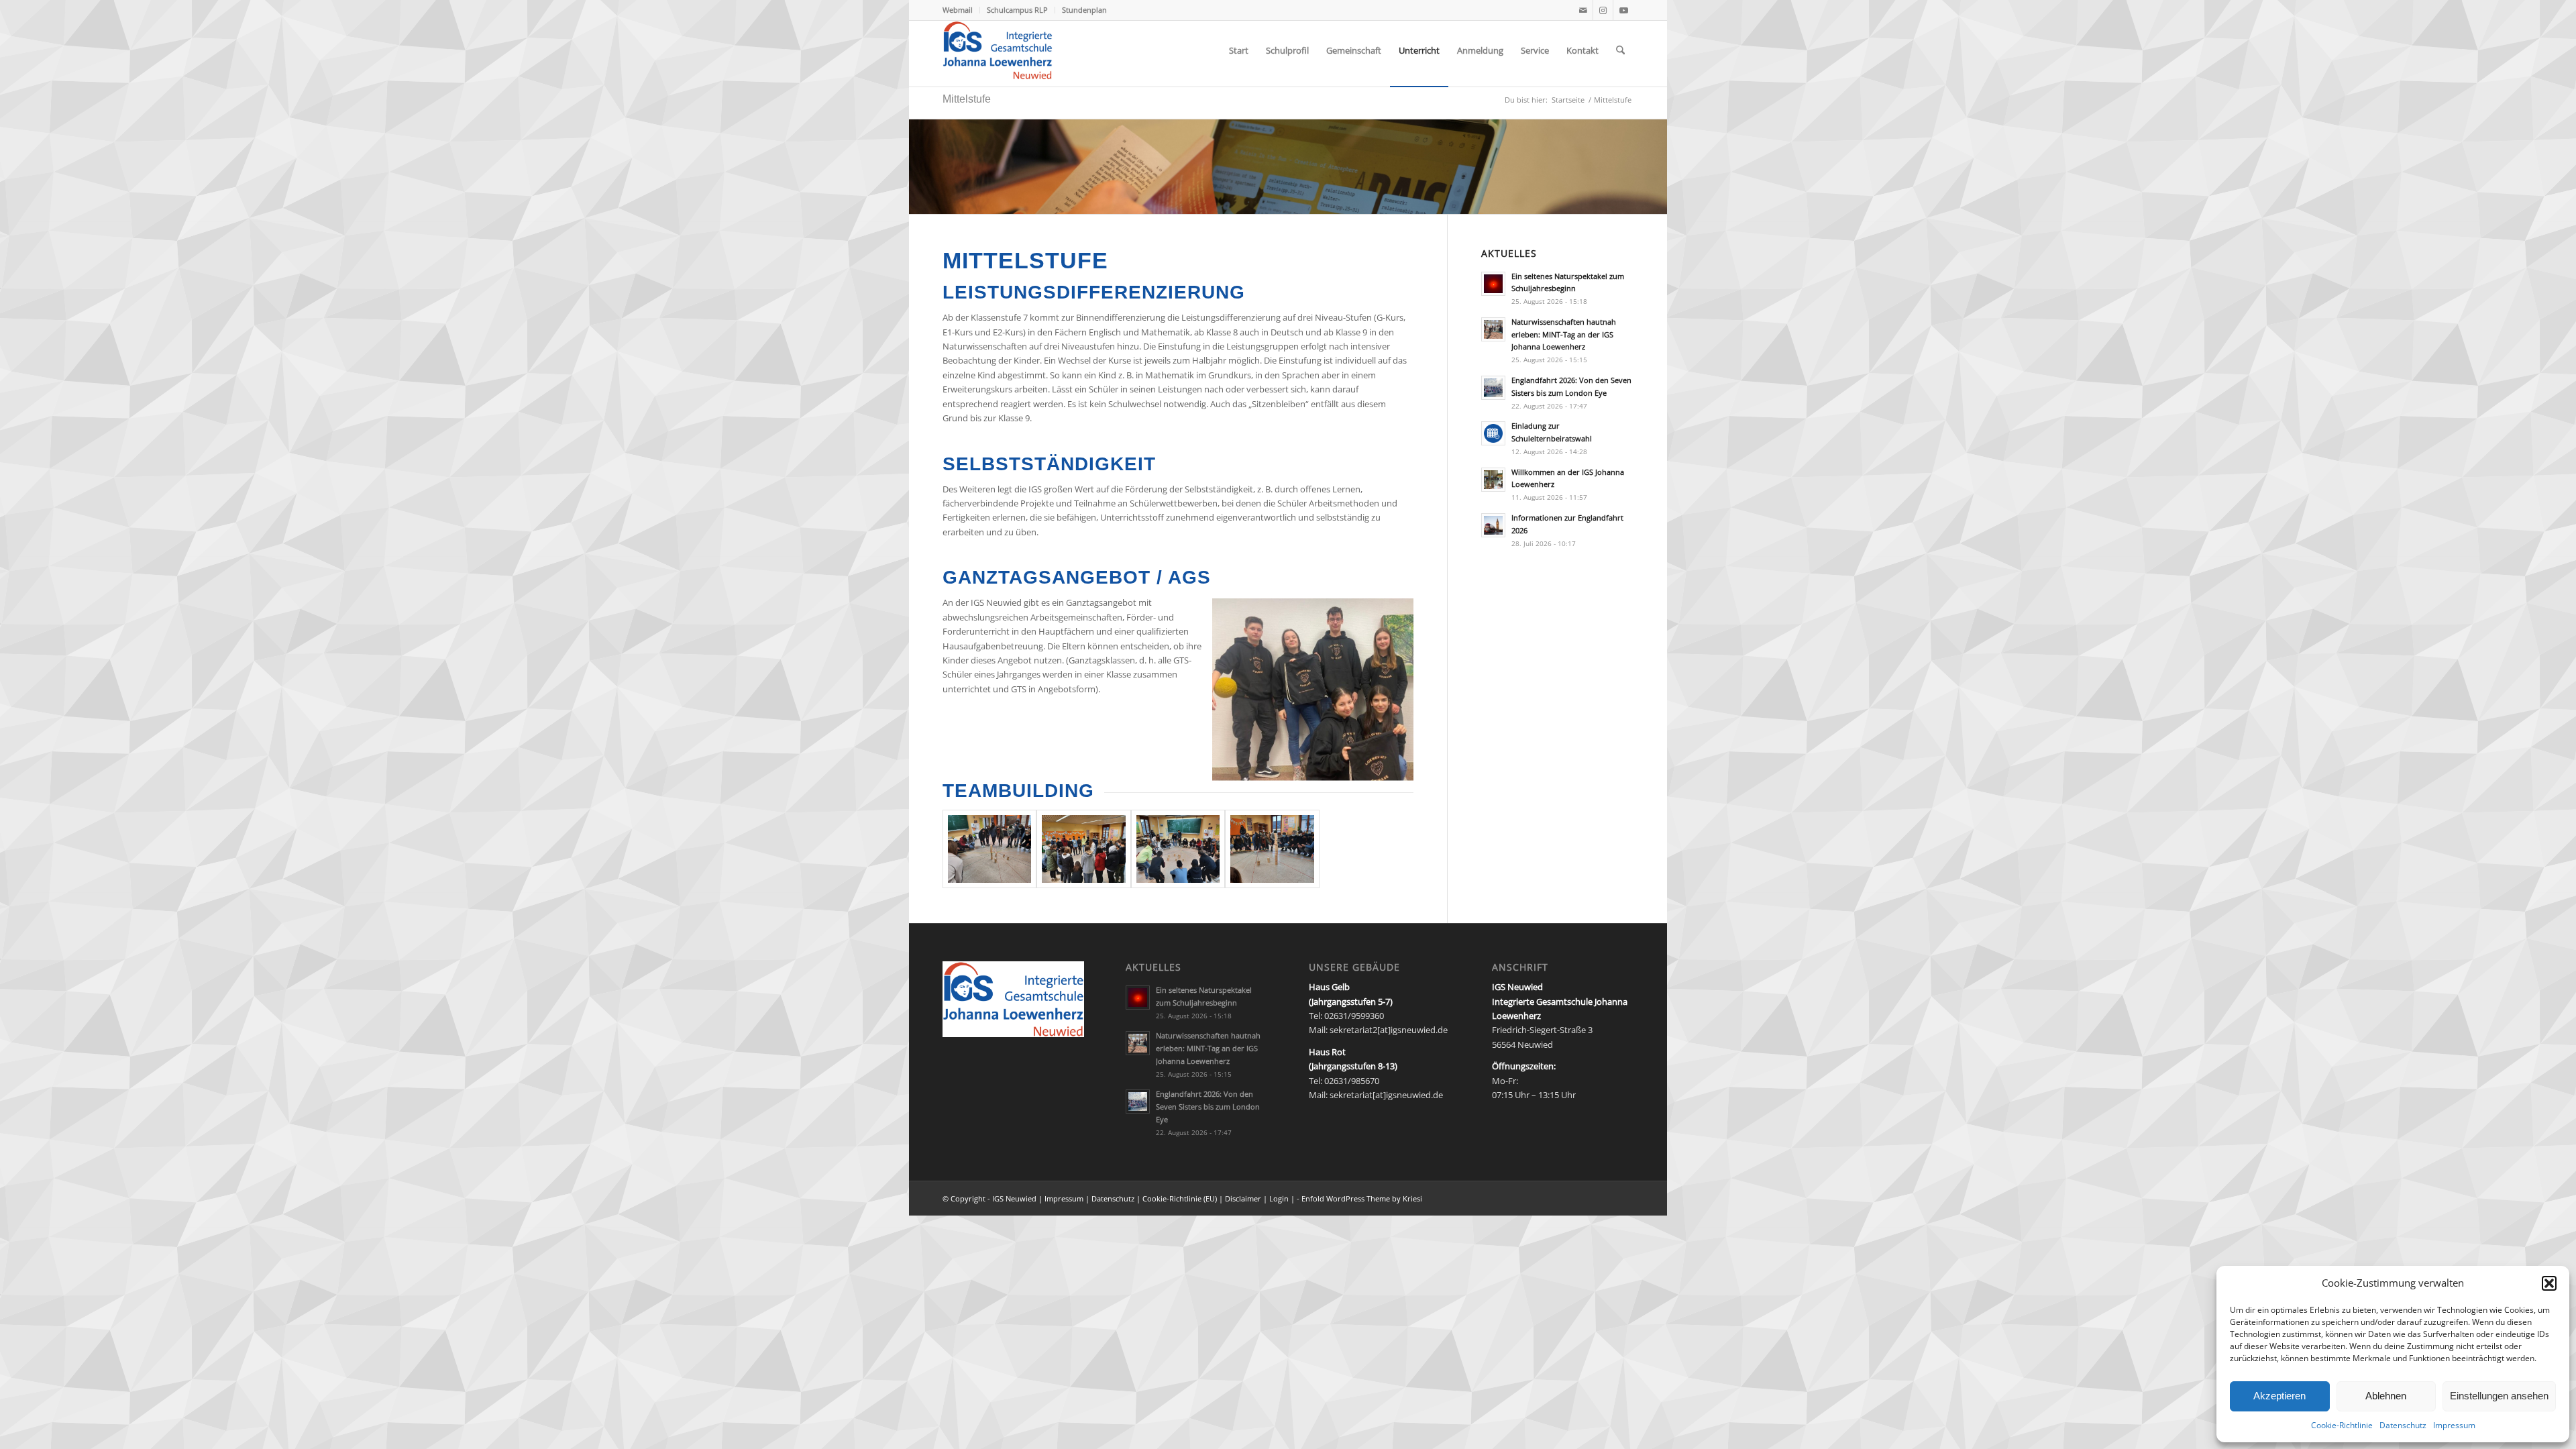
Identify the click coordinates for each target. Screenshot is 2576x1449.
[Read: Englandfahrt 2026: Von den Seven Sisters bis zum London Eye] (1493, 388)
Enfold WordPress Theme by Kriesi (1362, 1198)
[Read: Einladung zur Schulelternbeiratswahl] (1493, 433)
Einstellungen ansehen (2499, 1396)
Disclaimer (1244, 1198)
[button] (2549, 1283)
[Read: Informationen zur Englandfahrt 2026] (1493, 525)
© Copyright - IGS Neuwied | (994, 1198)
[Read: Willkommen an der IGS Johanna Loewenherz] (1493, 480)
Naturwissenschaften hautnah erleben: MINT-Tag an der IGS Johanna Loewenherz (1564, 334)
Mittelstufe (967, 99)
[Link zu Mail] (1583, 10)
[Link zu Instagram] (1603, 10)
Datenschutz (2403, 1425)
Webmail (958, 10)
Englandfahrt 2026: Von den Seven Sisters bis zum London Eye (1208, 1107)
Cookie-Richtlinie (2342, 1425)
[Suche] (1620, 50)
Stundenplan (1084, 10)
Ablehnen (2386, 1396)
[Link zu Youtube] (1623, 10)
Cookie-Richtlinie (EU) (1180, 1198)
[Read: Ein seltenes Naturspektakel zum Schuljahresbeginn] (1493, 284)
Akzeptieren (2279, 1396)
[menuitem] (961, 10)
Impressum (2454, 1425)
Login (1279, 1198)
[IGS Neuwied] (998, 50)
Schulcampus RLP (1017, 10)
